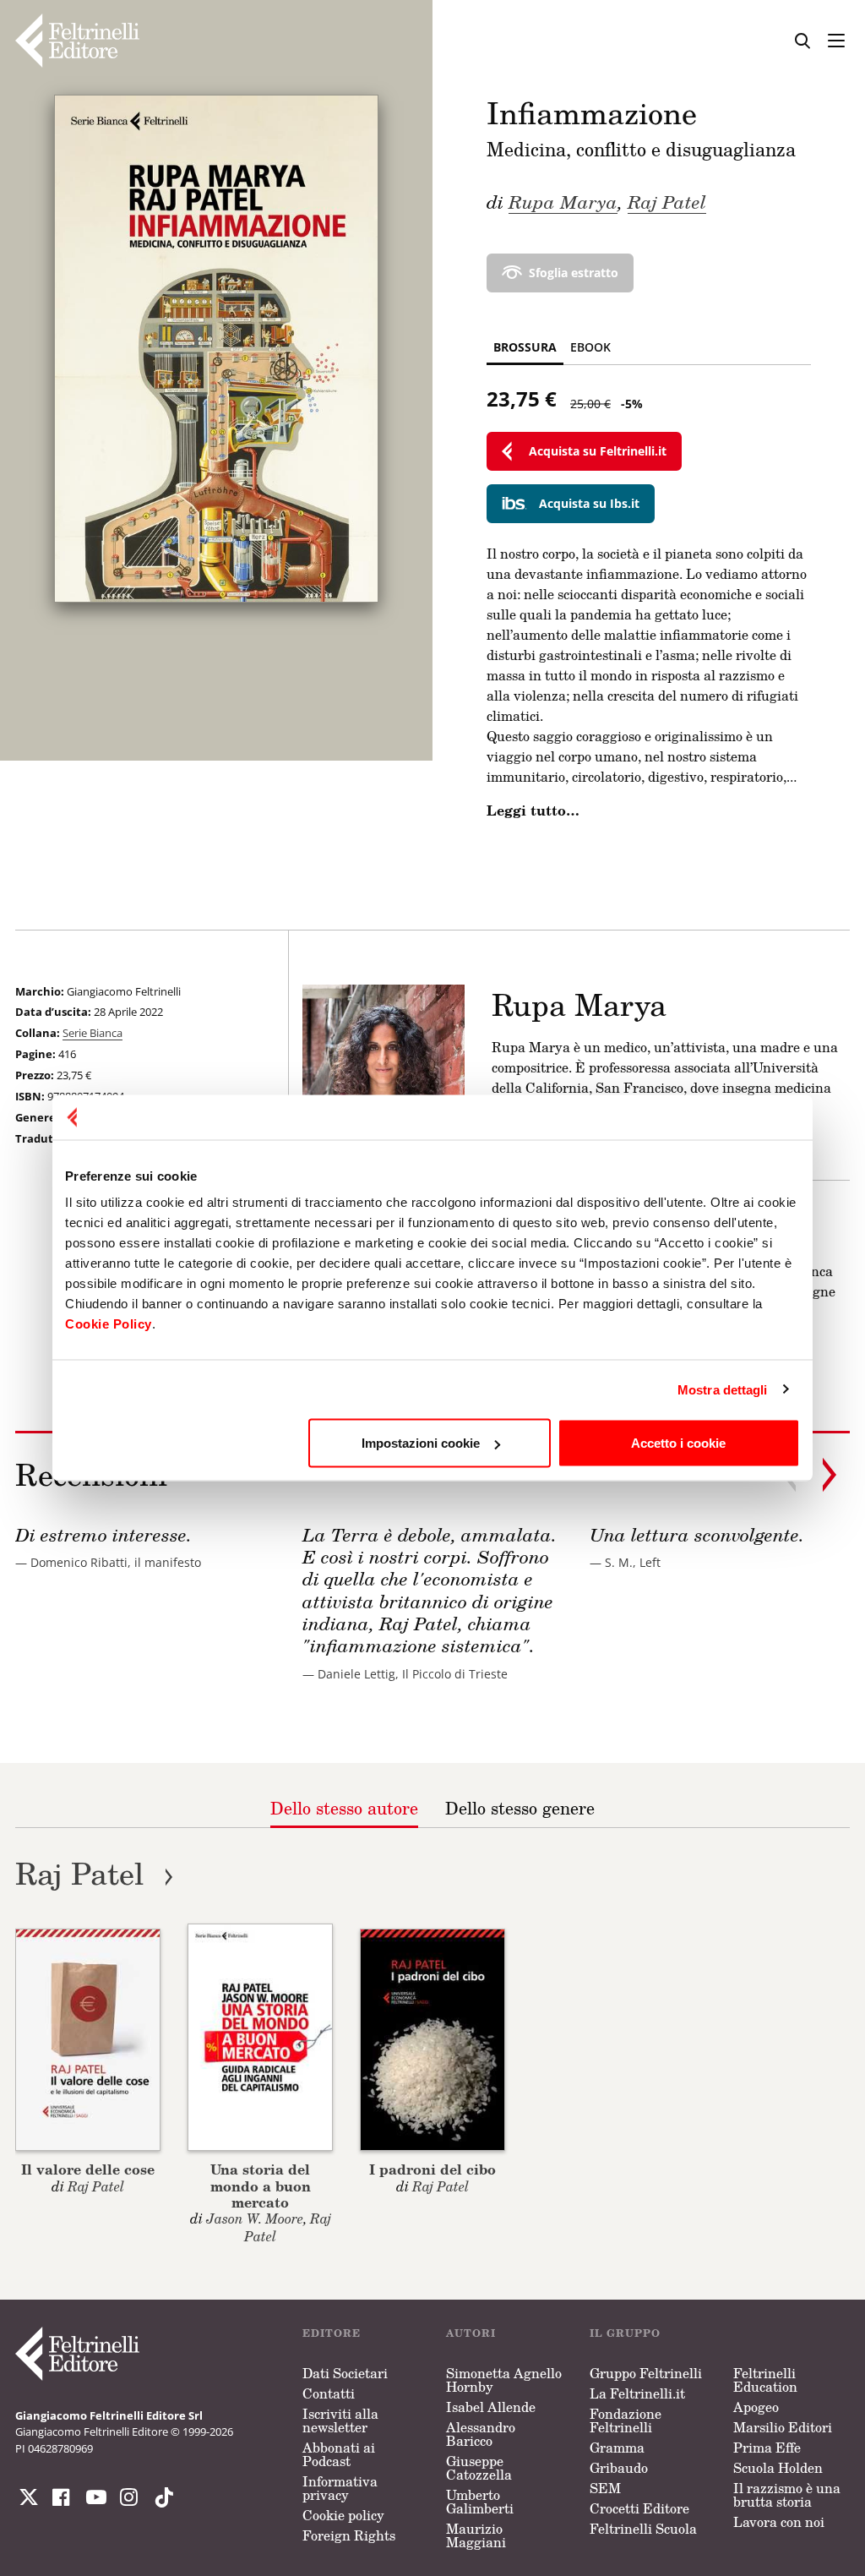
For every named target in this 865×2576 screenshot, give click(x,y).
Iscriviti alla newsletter (340, 2420)
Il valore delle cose (88, 2169)
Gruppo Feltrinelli (646, 2373)
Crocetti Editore (639, 2508)
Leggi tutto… (533, 810)
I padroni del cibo (432, 2169)
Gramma (617, 2448)
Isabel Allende (491, 2407)
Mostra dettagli (723, 1389)
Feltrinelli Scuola (643, 2529)
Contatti (329, 2393)
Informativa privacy (340, 2488)
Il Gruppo (625, 2333)
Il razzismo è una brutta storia (787, 2495)
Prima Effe (767, 2448)
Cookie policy (343, 2515)
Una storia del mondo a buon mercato (261, 2185)
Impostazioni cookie (421, 1443)
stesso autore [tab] (344, 1808)
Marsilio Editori (783, 2427)
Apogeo (756, 2407)
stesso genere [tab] (520, 1808)
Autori (471, 2333)
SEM (605, 2488)
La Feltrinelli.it (637, 2393)
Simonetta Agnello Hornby (504, 2380)
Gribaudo (619, 2468)
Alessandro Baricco (481, 2434)
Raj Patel (667, 201)
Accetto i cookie (678, 1443)
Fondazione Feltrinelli (626, 2420)
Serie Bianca (92, 1033)
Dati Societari (345, 2373)
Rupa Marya (563, 201)
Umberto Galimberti (480, 2502)
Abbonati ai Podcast (339, 2454)
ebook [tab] (590, 347)
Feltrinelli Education (765, 2380)
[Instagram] (160, 2497)
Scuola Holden (778, 2468)
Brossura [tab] (525, 347)
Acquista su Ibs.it (589, 503)
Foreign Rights (349, 2535)
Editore (332, 2333)
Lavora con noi (779, 2522)
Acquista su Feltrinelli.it (598, 451)
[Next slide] (830, 1475)
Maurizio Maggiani (476, 2535)
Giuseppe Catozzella (479, 2468)
